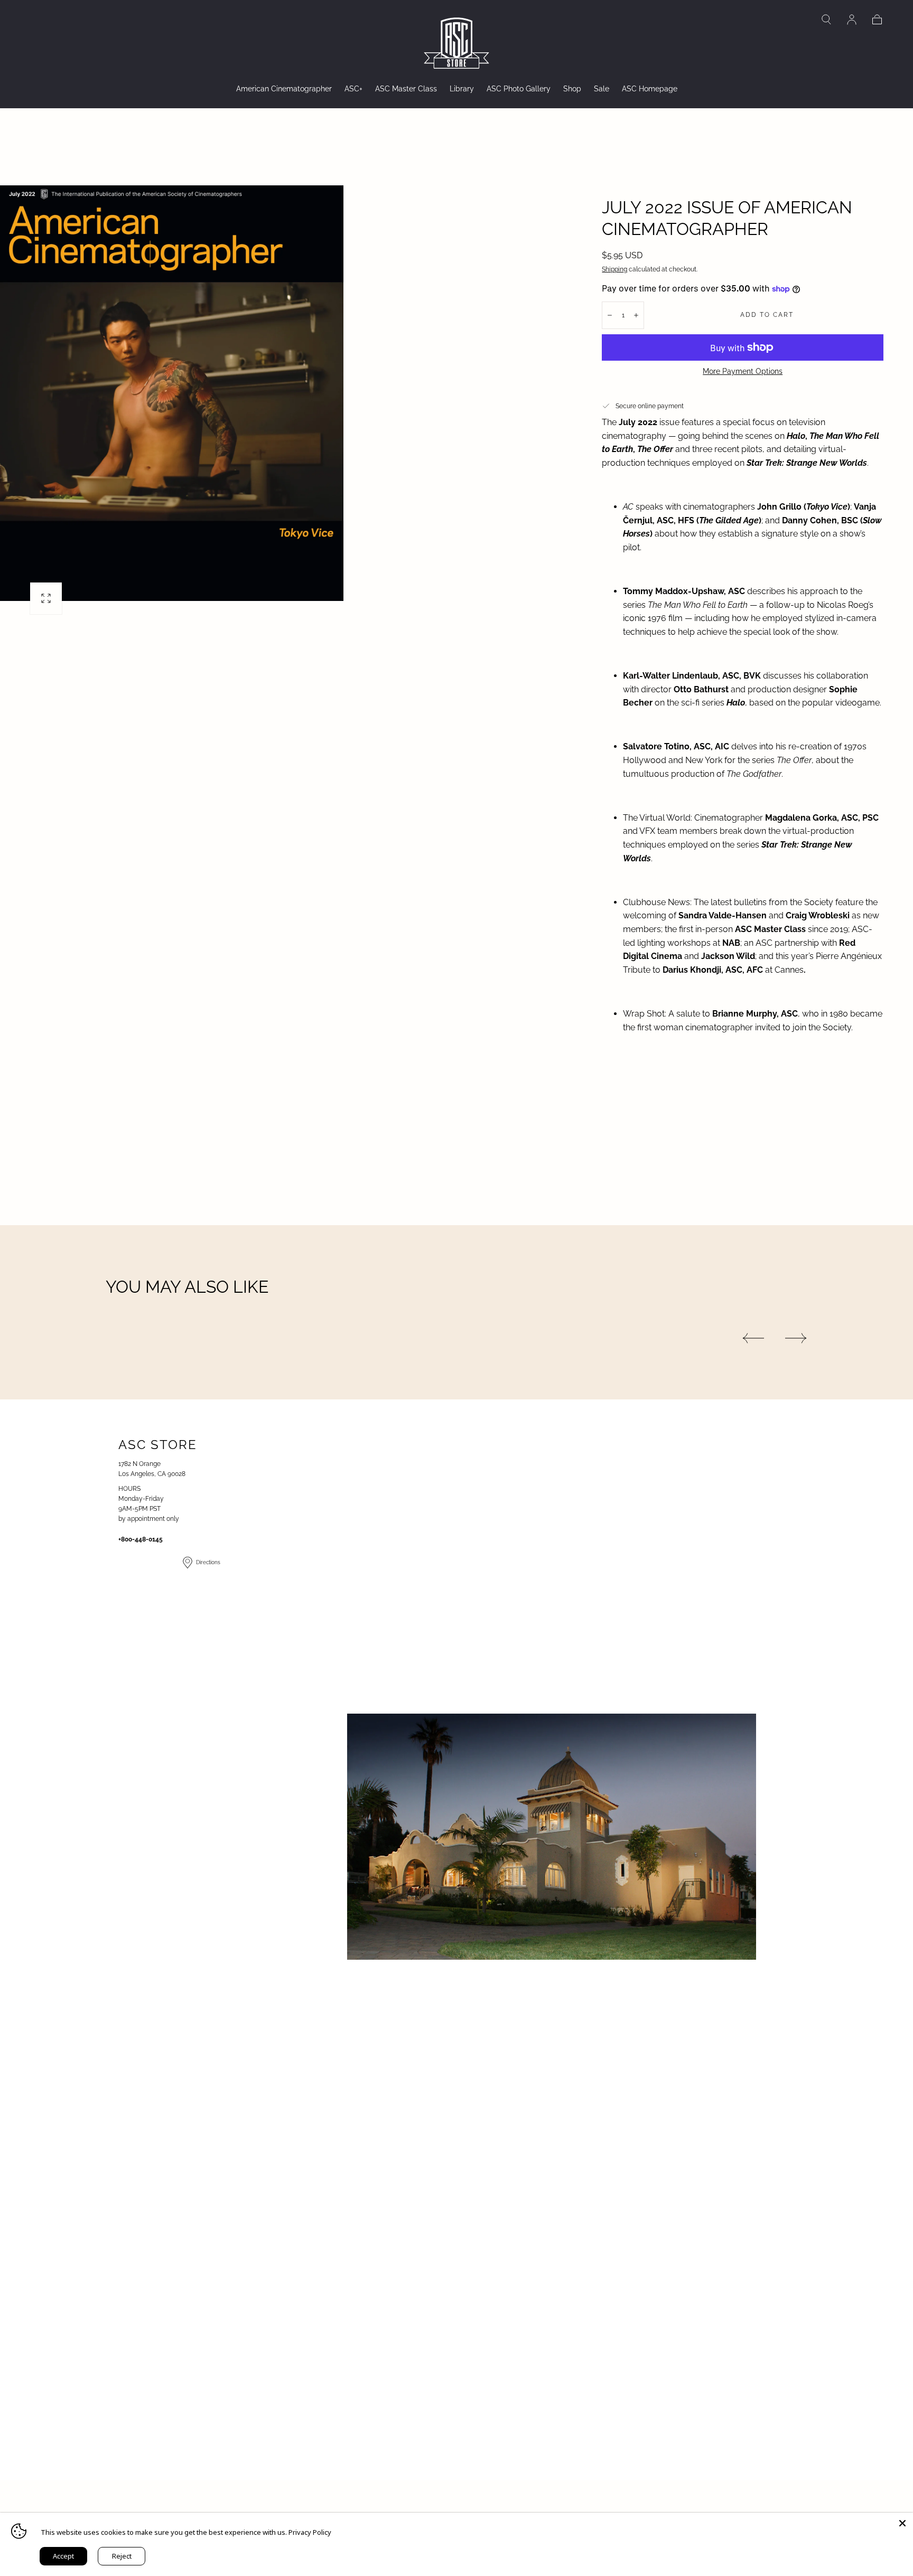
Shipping (614, 269)
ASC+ (353, 89)
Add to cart (767, 315)
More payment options (743, 371)
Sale (602, 89)
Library (462, 89)
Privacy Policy (310, 2532)
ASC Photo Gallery (519, 89)
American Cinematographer (284, 89)
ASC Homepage (650, 89)
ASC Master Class (406, 89)
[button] (826, 20)
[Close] (902, 2523)
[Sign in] (852, 20)
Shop (572, 89)
